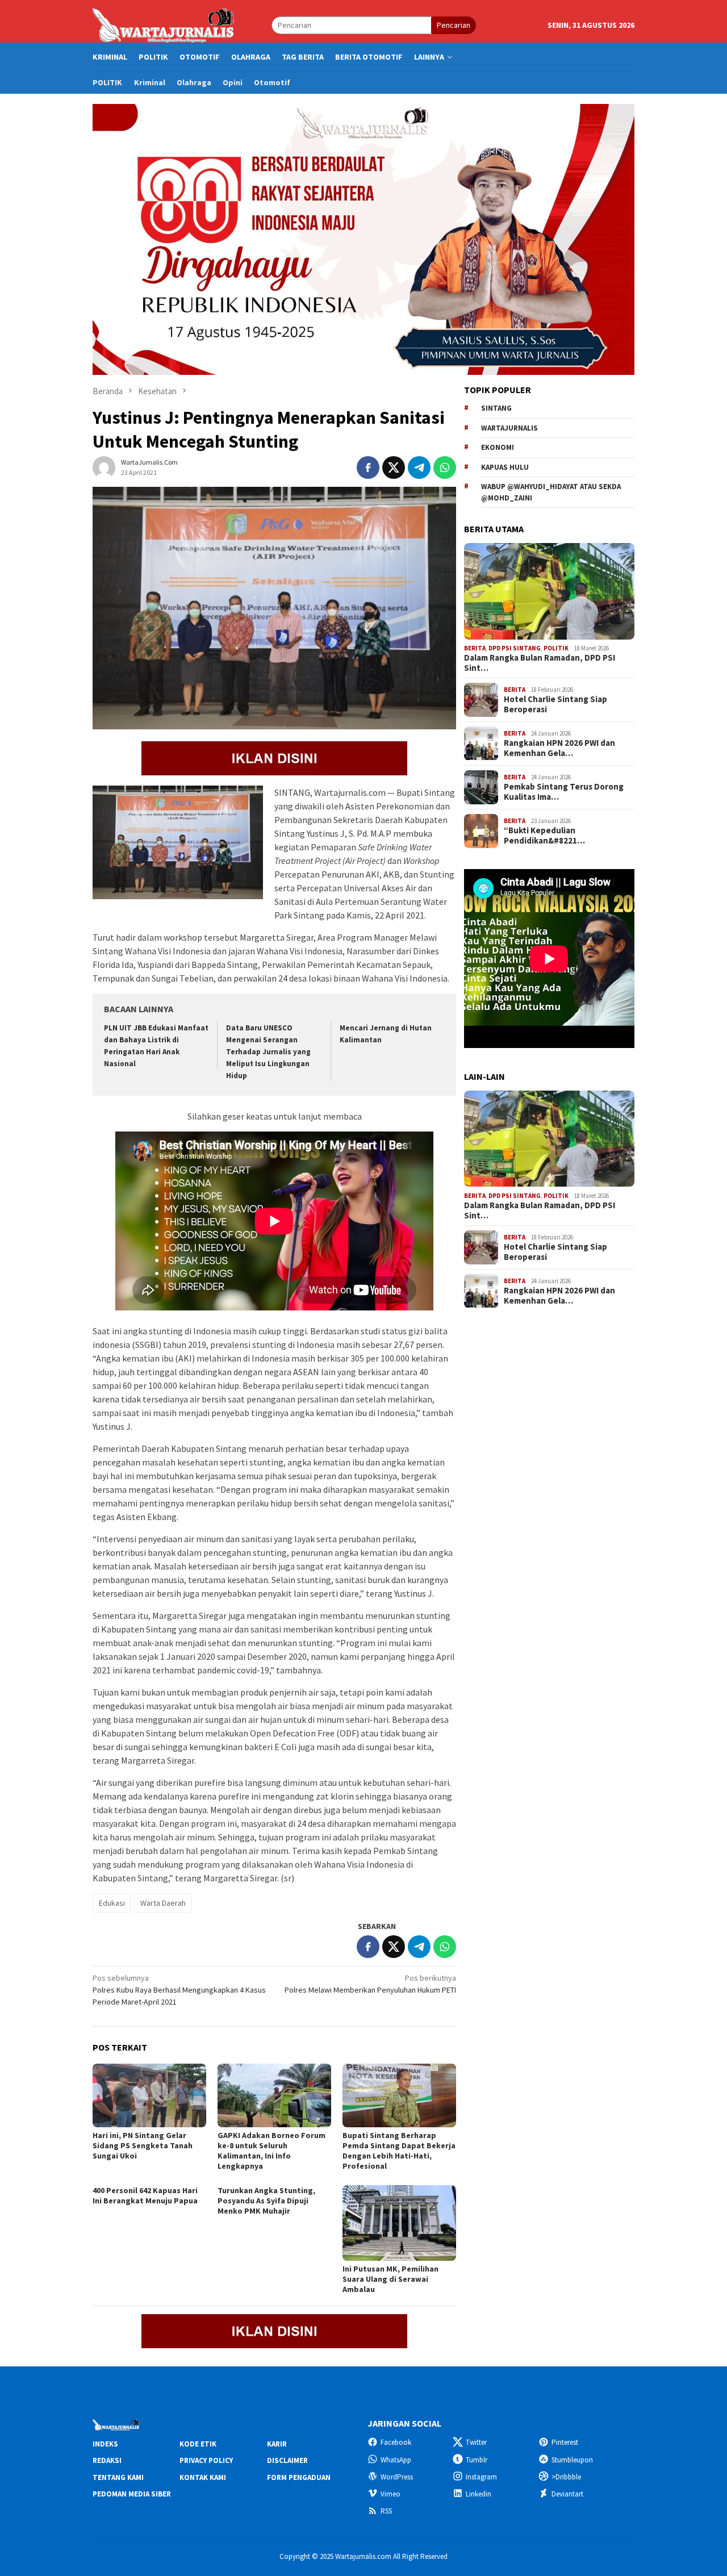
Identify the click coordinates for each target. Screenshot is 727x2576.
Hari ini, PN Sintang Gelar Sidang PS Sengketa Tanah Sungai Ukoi (143, 2145)
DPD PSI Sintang (515, 648)
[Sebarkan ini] (368, 467)
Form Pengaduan (299, 2477)
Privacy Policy (206, 2460)
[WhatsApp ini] (445, 467)
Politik (556, 648)
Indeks (105, 2444)
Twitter (476, 2442)
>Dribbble (566, 2477)
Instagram (481, 2477)
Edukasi (112, 1903)
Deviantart (567, 2494)
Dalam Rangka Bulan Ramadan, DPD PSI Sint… (540, 663)
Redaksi (107, 2460)
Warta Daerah (163, 1903)
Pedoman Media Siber (132, 2494)
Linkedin (479, 2494)
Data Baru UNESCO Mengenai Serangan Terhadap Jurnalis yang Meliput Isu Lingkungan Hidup (268, 1052)
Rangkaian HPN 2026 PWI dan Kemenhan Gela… (559, 748)
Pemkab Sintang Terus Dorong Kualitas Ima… (564, 792)
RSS (386, 2511)
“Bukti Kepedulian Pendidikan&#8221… (544, 836)
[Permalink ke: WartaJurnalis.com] (104, 467)
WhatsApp (396, 2460)
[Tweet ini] (394, 467)
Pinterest (565, 2442)
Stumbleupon (572, 2460)
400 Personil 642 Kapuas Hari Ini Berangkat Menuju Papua (145, 2195)
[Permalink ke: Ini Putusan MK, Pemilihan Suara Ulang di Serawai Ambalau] (399, 2223)
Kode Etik (198, 2444)
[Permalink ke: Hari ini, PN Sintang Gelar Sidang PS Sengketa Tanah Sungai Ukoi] (149, 2095)
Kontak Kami (203, 2477)
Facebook (396, 2442)
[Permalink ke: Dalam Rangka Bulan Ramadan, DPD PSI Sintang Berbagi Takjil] (549, 591)
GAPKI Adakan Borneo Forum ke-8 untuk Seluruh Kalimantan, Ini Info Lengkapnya (271, 2151)
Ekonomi (498, 447)
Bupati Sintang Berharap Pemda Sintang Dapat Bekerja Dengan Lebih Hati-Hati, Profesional (399, 2151)
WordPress (397, 2477)
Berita (475, 648)
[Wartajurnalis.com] (164, 24)
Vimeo (390, 2494)
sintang (496, 408)
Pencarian (454, 25)
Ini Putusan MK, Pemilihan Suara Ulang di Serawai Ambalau (390, 2279)
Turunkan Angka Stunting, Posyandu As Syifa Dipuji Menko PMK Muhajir (266, 2201)
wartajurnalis (509, 428)
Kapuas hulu (505, 467)
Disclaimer (287, 2460)
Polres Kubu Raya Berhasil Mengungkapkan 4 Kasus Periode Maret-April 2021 (179, 1990)
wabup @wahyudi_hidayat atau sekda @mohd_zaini (551, 492)
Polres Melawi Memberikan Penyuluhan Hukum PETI (370, 1984)
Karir (277, 2444)
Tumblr (477, 2460)
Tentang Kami (118, 2477)
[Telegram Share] (419, 467)
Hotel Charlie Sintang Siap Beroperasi (555, 704)
